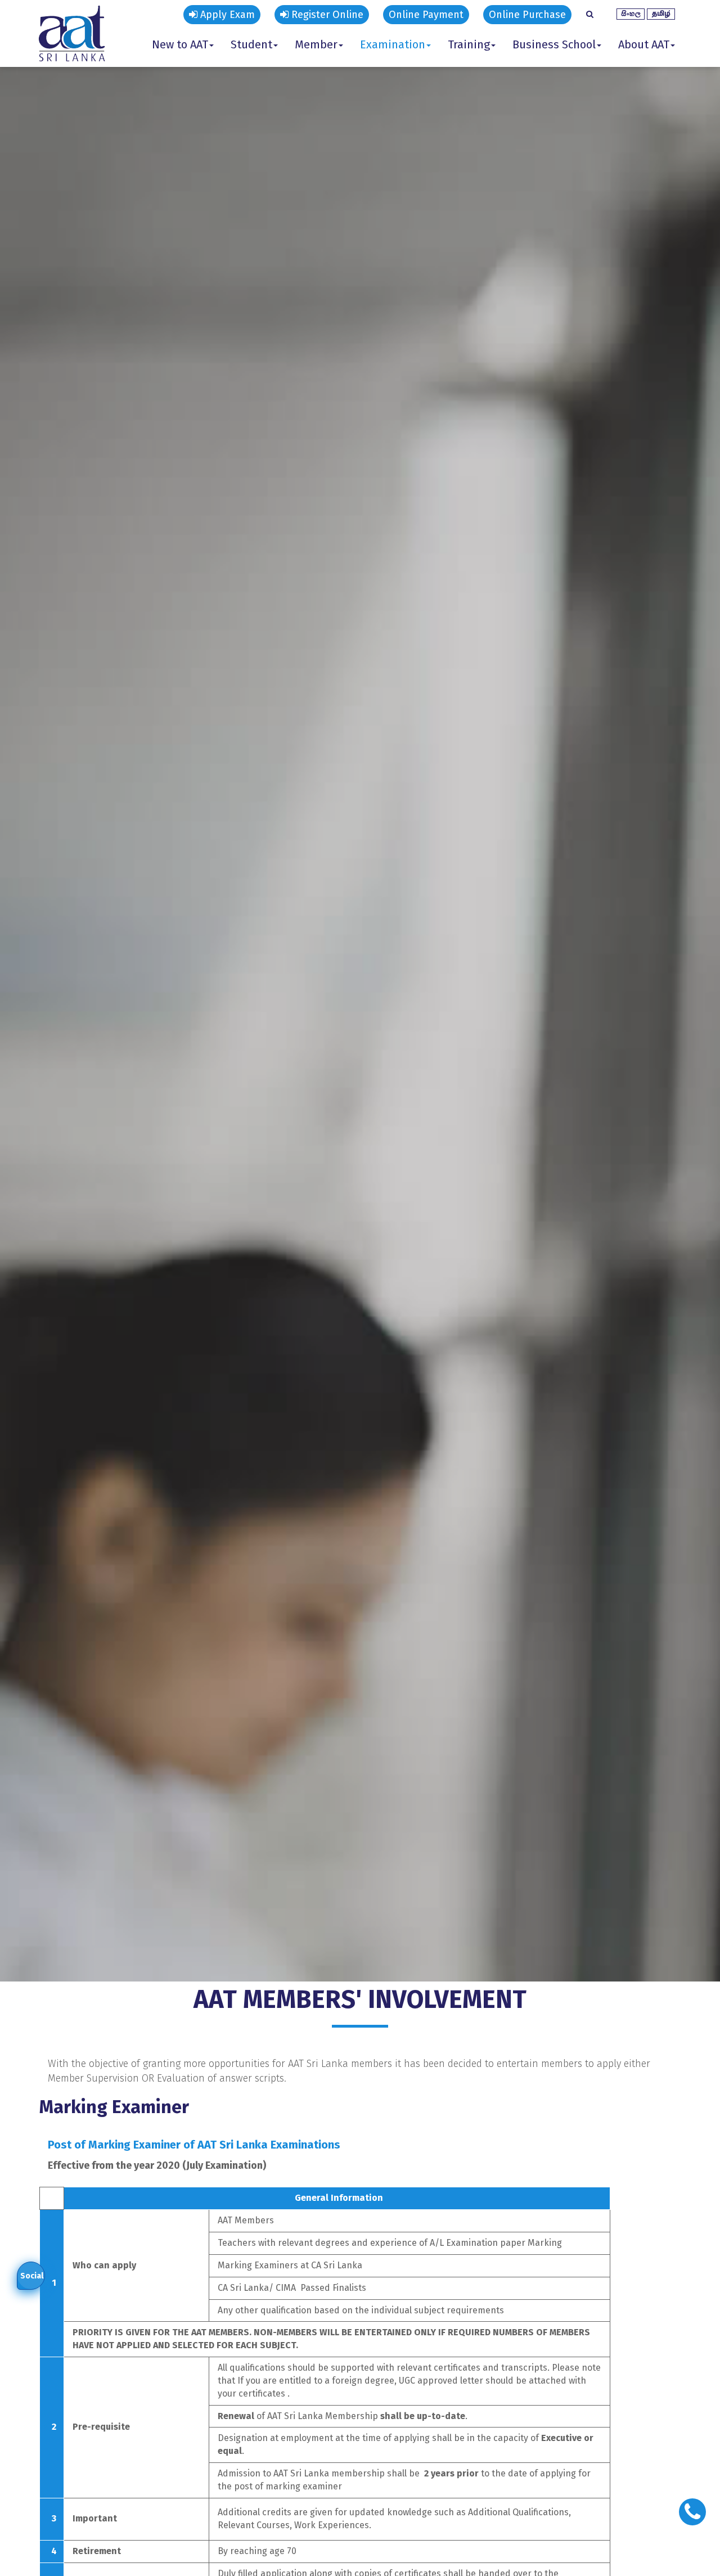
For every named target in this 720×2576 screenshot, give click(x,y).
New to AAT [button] (180, 44)
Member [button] (316, 44)
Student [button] (251, 44)
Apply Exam (226, 15)
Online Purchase (527, 15)
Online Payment (426, 15)
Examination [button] (393, 44)
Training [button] (469, 44)
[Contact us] (692, 2512)
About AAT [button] (644, 44)
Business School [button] (554, 44)
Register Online (326, 15)
